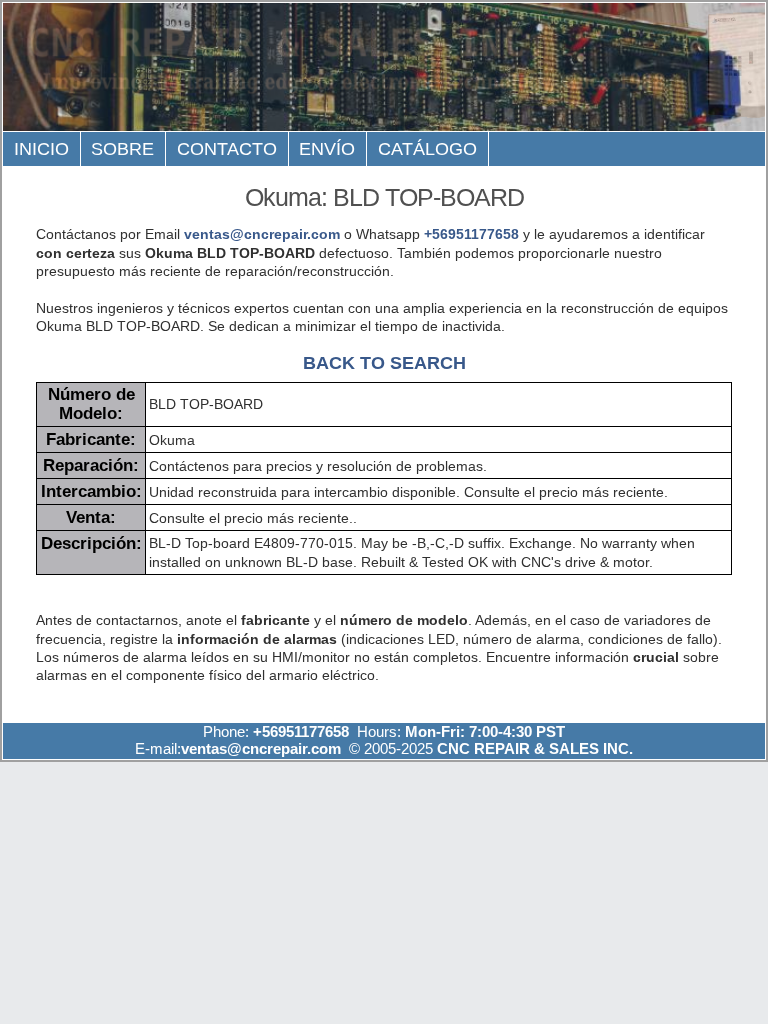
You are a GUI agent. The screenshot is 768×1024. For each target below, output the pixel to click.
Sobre (122, 149)
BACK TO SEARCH (384, 362)
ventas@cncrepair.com (262, 234)
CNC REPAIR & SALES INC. (533, 748)
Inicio (41, 149)
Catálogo (427, 149)
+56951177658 (471, 234)
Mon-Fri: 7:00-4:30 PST (485, 731)
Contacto (227, 149)
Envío (327, 149)
